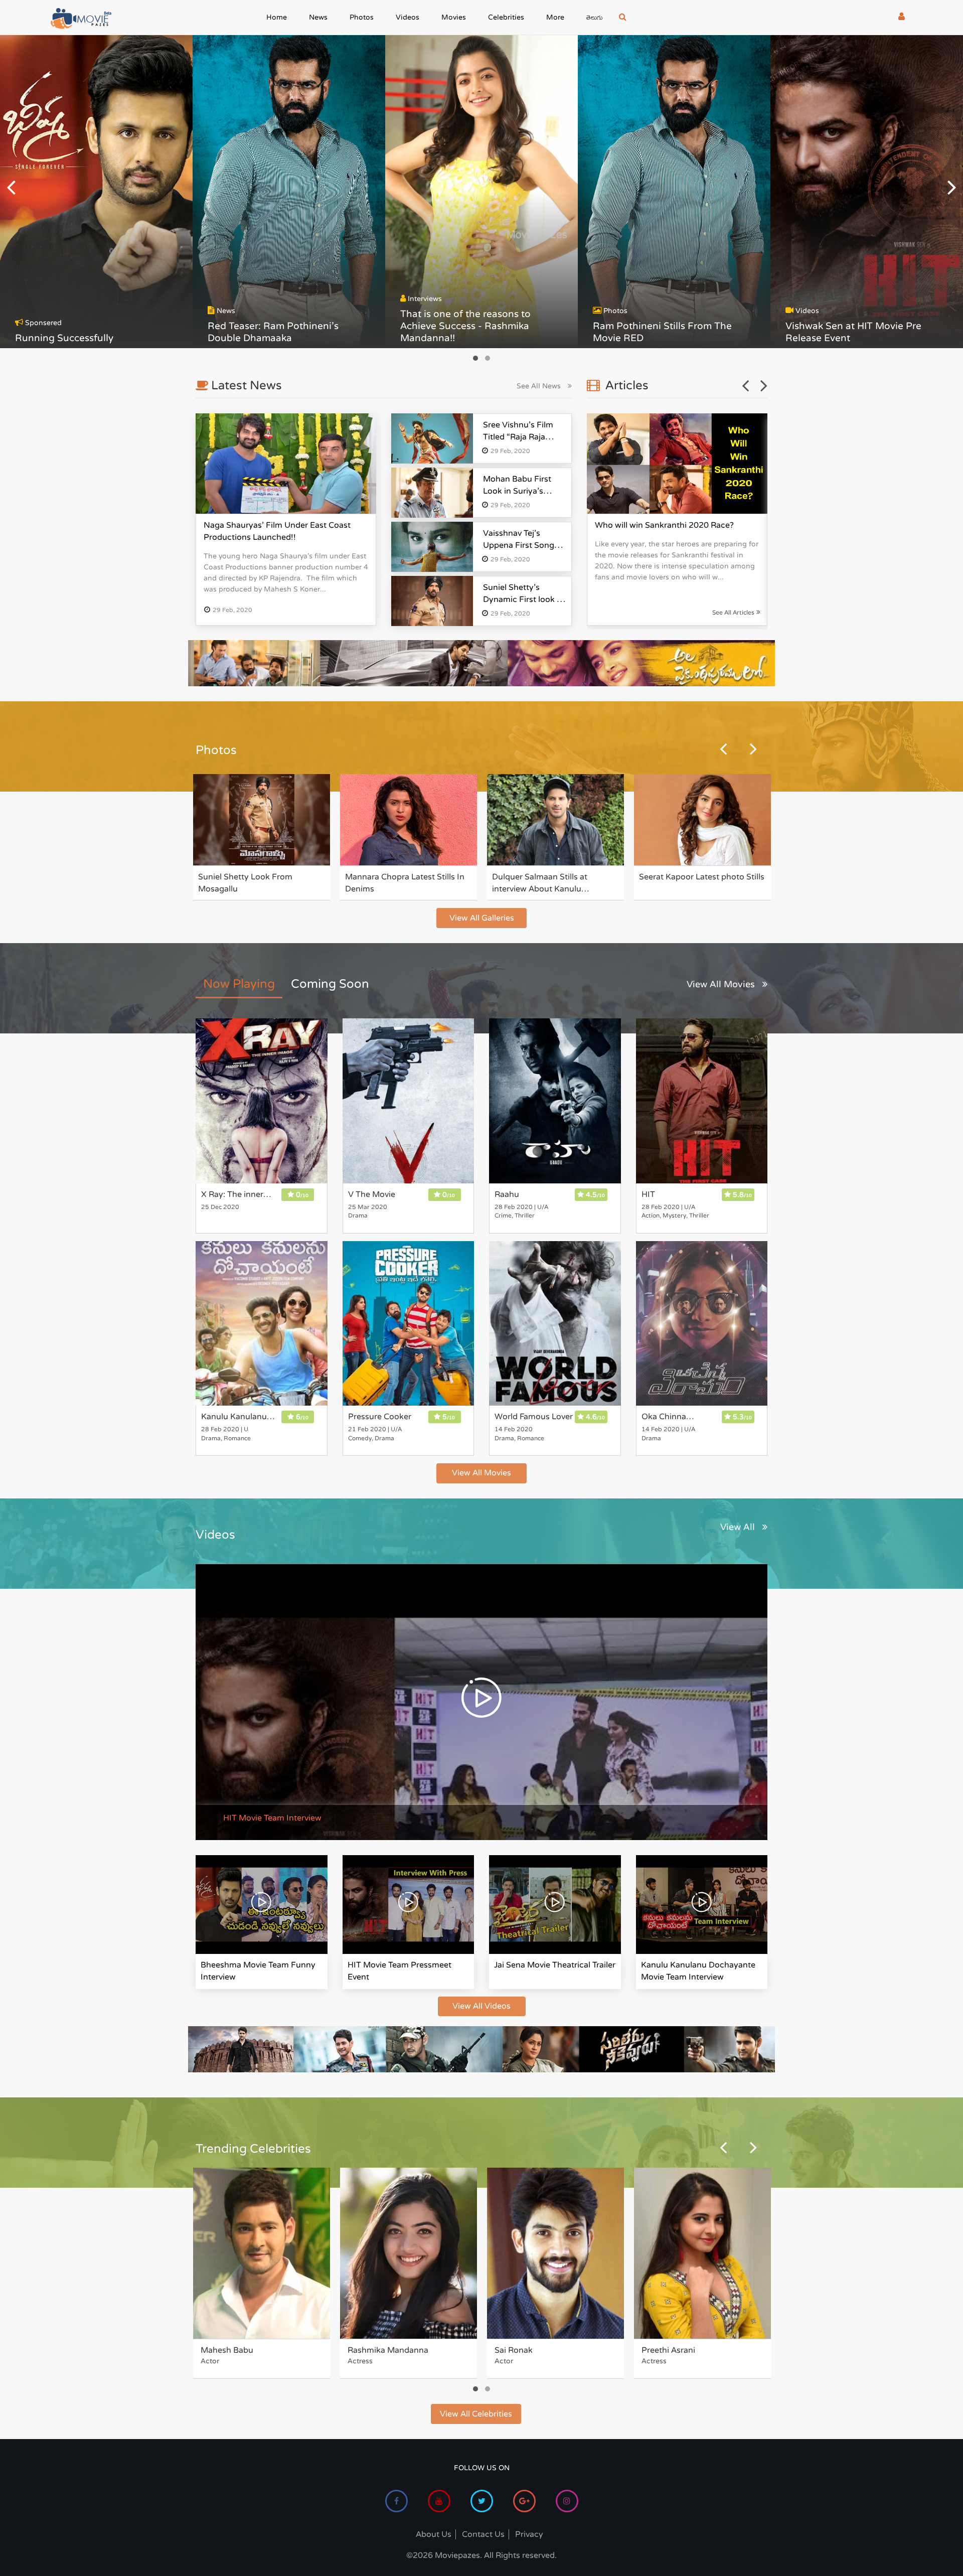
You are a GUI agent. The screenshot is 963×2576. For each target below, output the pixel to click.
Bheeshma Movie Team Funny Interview (258, 1971)
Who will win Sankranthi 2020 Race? (664, 525)
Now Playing (239, 984)
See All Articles (734, 612)
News (318, 17)
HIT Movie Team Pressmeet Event (399, 1971)
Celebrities (506, 17)
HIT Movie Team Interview (272, 1818)
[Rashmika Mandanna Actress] (409, 2253)
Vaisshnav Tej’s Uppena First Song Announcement (519, 545)
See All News (540, 386)
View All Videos (481, 2006)
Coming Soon (330, 984)
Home (277, 17)
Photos (362, 17)
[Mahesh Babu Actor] (262, 2253)
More (555, 17)
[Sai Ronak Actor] (555, 2253)
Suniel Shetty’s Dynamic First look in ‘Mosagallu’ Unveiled (523, 599)
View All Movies (722, 984)
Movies (454, 17)
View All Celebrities (476, 2414)
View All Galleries (482, 918)
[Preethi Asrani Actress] (702, 2253)
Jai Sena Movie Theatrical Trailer (555, 1965)
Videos (408, 17)
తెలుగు (595, 19)
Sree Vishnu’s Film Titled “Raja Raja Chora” (518, 437)
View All (739, 1527)
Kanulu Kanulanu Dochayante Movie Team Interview (698, 1971)
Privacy (529, 2534)
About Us (434, 2534)
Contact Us (483, 2534)
